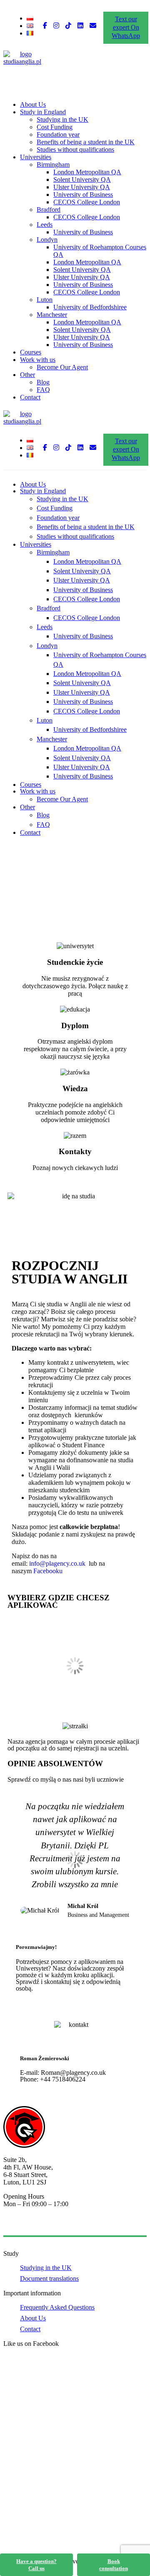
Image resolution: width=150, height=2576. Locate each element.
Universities (36, 157)
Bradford (49, 210)
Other (27, 375)
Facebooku (47, 1571)
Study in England (43, 112)
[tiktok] (68, 26)
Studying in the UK (62, 119)
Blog (43, 382)
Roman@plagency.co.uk (73, 2073)
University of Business (83, 195)
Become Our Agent (62, 367)
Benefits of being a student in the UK (86, 142)
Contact (30, 397)
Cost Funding (55, 127)
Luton (45, 300)
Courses (31, 352)
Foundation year (58, 134)
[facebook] (45, 26)
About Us (33, 104)
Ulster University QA (82, 187)
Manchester (52, 315)
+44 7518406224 (63, 2079)
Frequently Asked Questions (57, 2307)
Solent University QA (82, 180)
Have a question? (36, 2565)
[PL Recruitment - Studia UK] (22, 62)
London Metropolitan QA (87, 172)
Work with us (38, 360)
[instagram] (56, 26)
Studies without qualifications (75, 149)
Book (114, 2565)
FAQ (43, 390)
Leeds (45, 225)
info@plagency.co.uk (58, 1563)
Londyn (47, 240)
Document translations (49, 2278)
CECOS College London (87, 202)
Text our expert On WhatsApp (126, 27)
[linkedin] (80, 26)
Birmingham (53, 164)
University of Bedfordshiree (90, 307)
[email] (93, 26)
